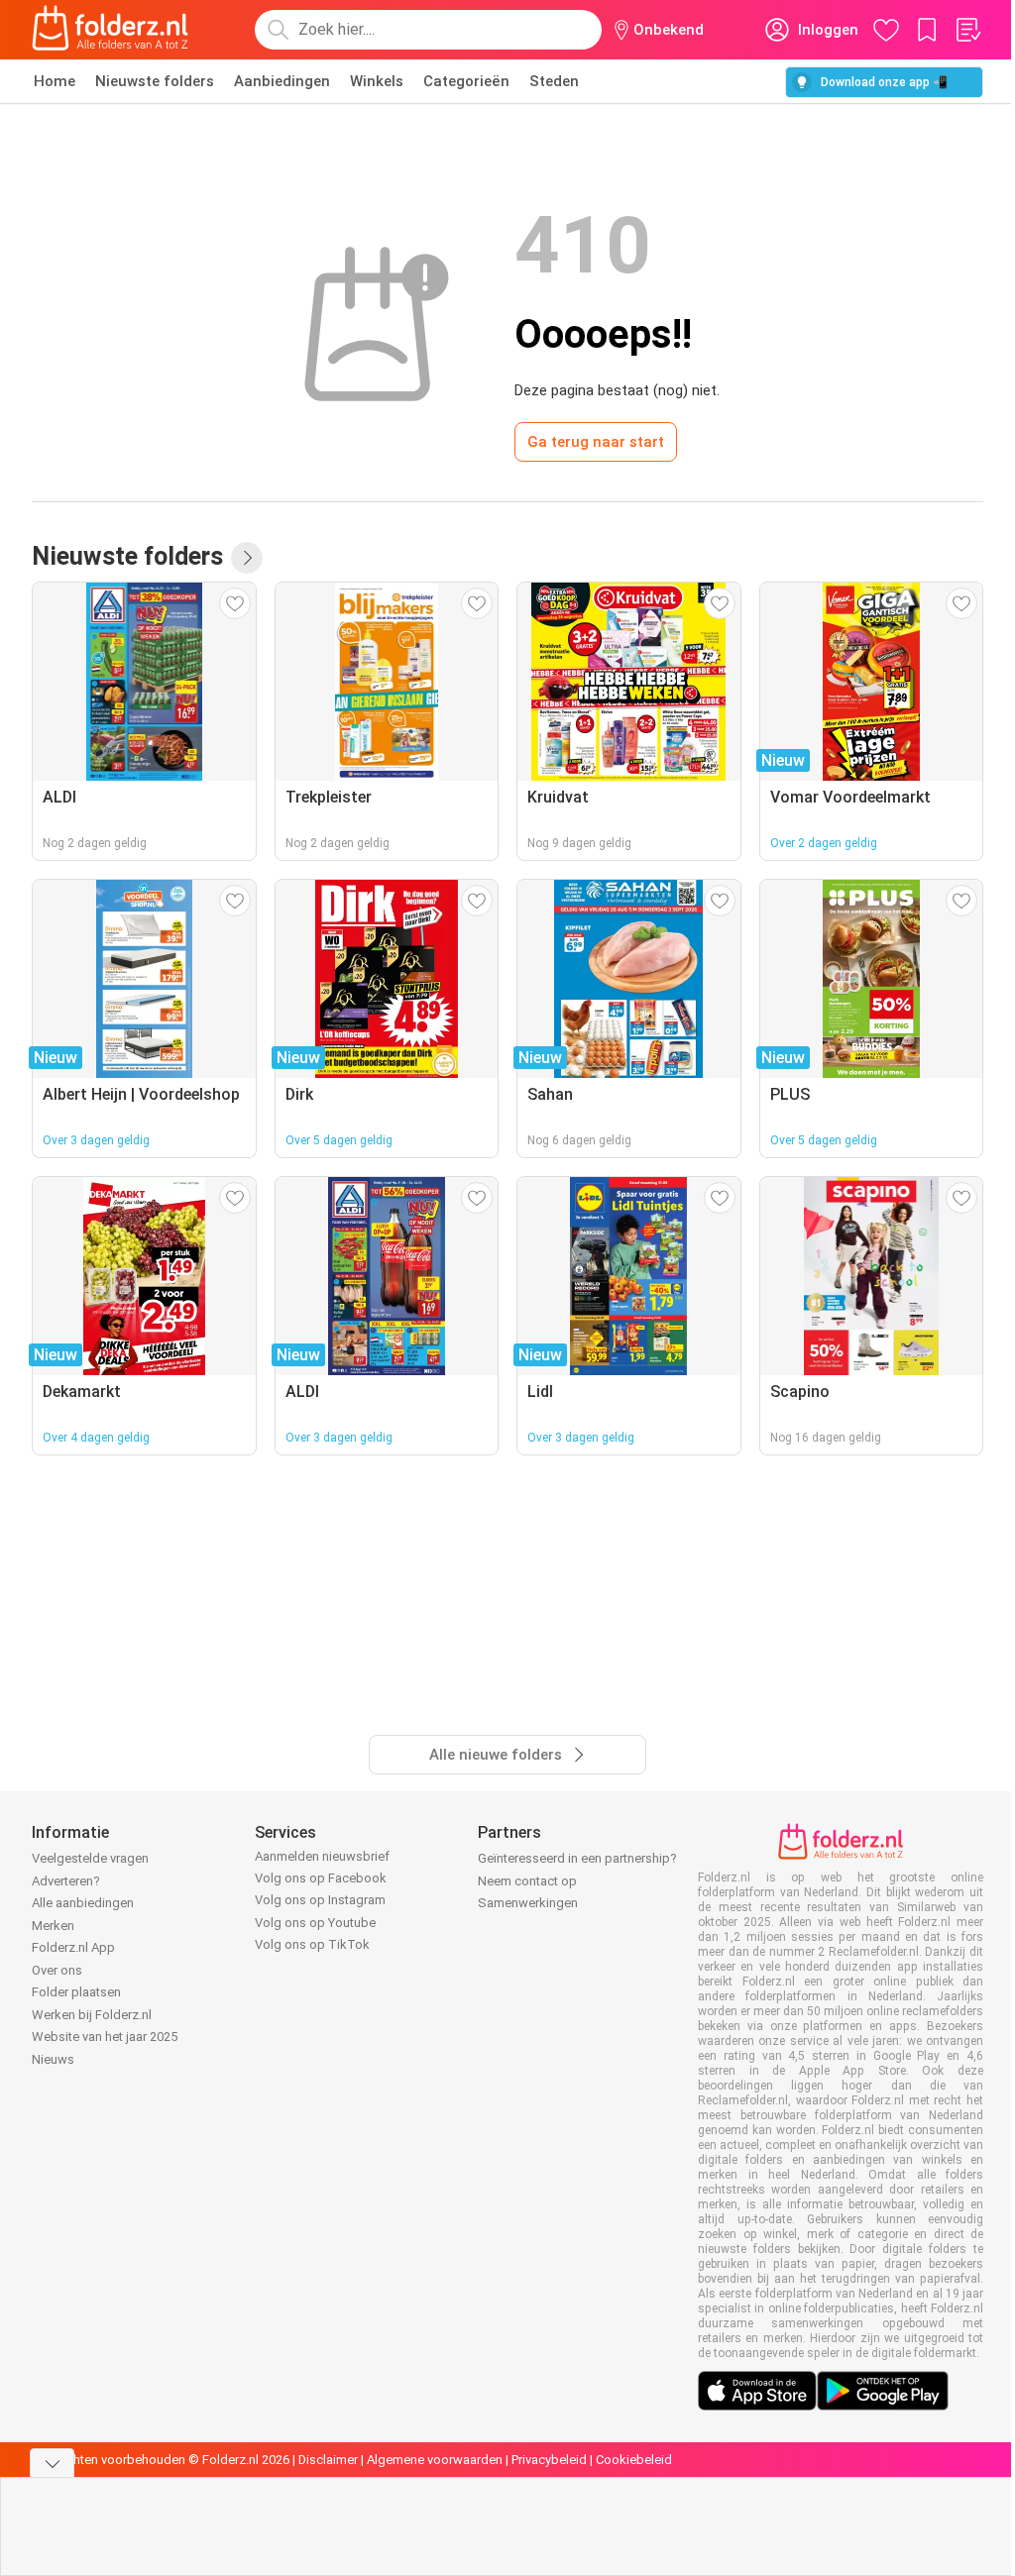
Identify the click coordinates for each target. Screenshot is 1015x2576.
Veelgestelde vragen (90, 1858)
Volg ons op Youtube (315, 1923)
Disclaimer (328, 2460)
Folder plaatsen (76, 1992)
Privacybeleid (549, 2460)
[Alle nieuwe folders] (247, 558)
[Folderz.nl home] (110, 30)
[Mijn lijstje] (967, 30)
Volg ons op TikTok (312, 1944)
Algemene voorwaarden (435, 2460)
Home (55, 81)
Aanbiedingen (282, 81)
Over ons (57, 1970)
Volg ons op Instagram (320, 1900)
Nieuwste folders (155, 81)
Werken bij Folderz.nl (92, 2015)
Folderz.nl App (73, 1947)
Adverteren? (66, 1881)
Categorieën (466, 81)
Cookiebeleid (634, 2460)
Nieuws (53, 2059)
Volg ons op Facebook (321, 1878)
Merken (53, 1926)
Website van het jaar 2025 (105, 2037)
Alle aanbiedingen (83, 1903)
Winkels (377, 81)
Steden (554, 81)
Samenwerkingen (528, 1903)
